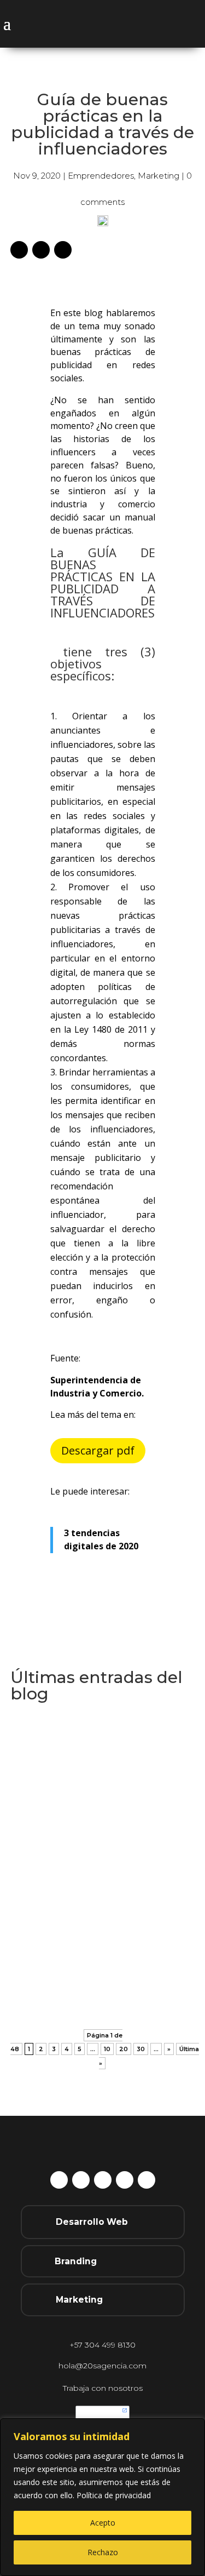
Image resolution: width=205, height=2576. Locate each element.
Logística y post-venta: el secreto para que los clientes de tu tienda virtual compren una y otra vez (102, 1939)
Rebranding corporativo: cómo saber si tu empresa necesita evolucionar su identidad (102, 1787)
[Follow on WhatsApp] (103, 2180)
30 (141, 2049)
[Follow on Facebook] (81, 2180)
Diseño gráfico (55, 1814)
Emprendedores (101, 176)
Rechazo (103, 2552)
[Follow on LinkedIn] (63, 250)
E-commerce (66, 1966)
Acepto (103, 2523)
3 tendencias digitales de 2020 (101, 1539)
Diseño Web (112, 1814)
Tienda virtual (123, 1982)
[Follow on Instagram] (41, 250)
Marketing (159, 176)
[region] (102, 2497)
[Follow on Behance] (19, 250)
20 (124, 2049)
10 (107, 2049)
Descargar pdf (98, 1450)
